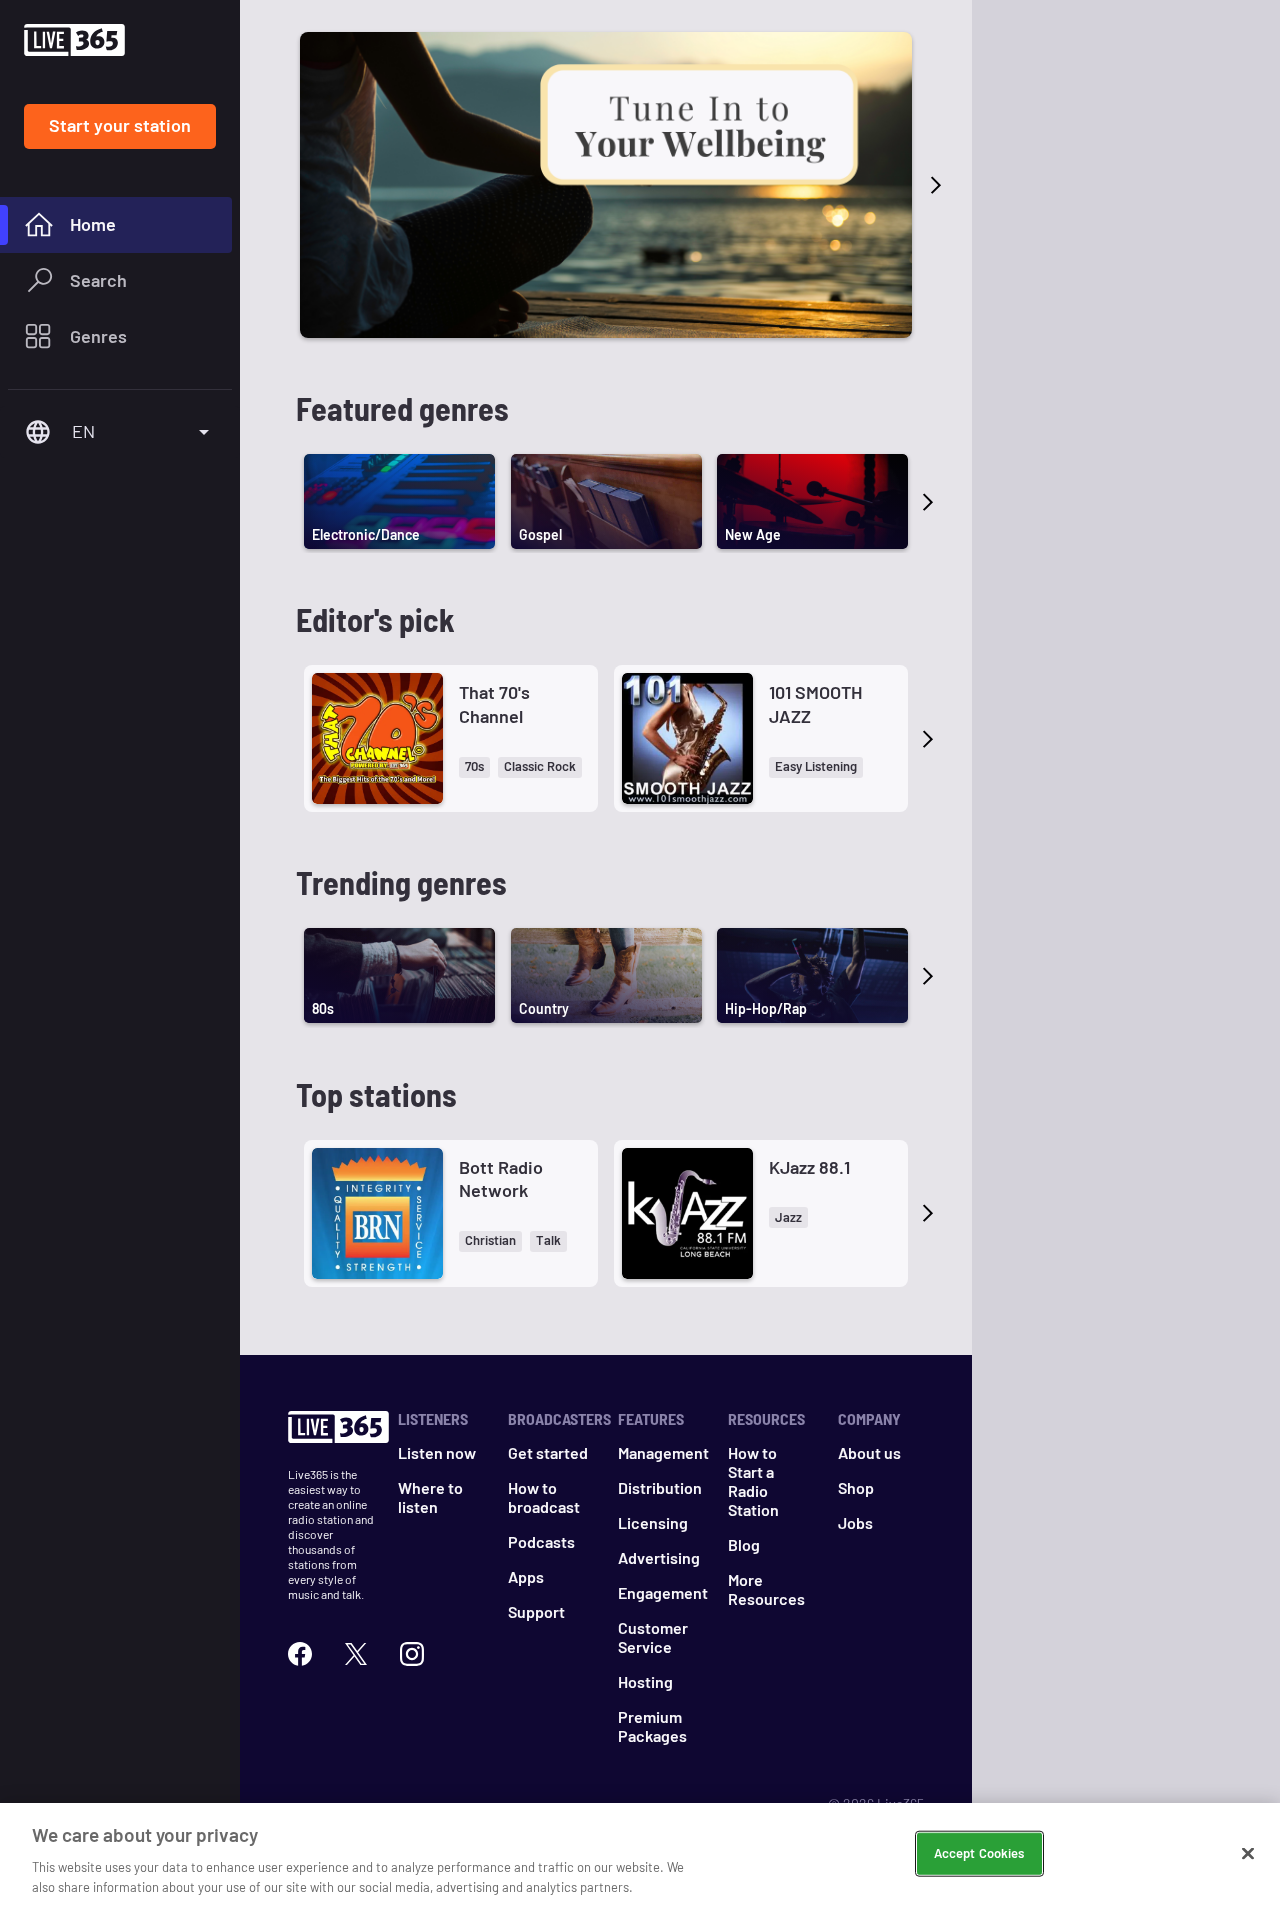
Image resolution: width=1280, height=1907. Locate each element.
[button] (474, 767)
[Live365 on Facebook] (300, 1654)
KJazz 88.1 (809, 1167)
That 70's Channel (494, 703)
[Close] (1248, 1854)
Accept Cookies (979, 1853)
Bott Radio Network (501, 1178)
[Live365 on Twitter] (356, 1654)
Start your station (120, 125)
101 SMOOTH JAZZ (815, 703)
